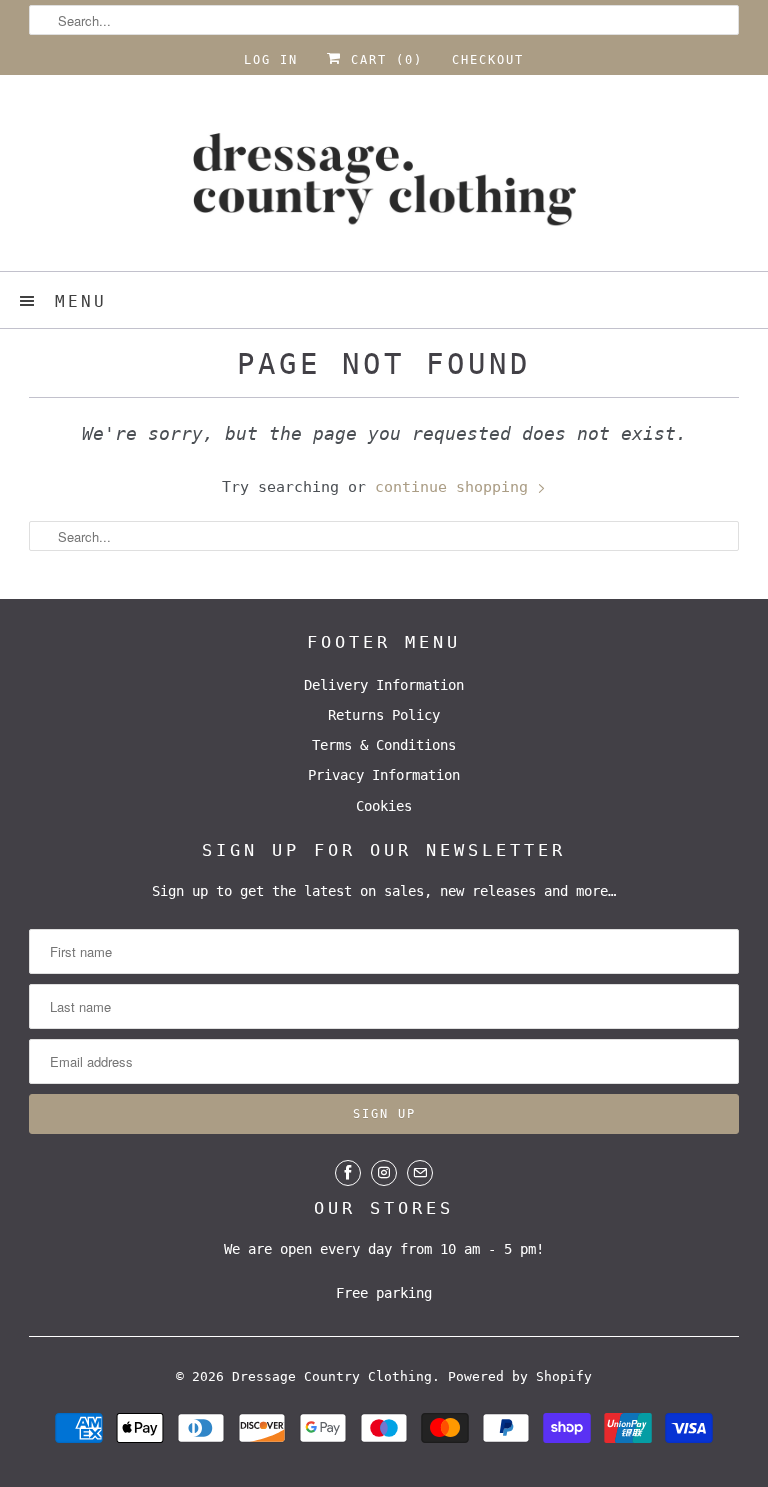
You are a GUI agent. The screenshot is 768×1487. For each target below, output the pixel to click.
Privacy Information (384, 775)
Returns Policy (384, 715)
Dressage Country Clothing (332, 1376)
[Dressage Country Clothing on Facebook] (348, 1173)
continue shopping (456, 487)
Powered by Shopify (520, 1376)
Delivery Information (384, 685)
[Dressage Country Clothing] (384, 180)
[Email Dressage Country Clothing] (420, 1173)
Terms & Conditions (384, 745)
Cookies (384, 806)
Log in (271, 60)
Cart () (382, 60)
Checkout (488, 60)
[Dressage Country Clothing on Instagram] (384, 1173)
